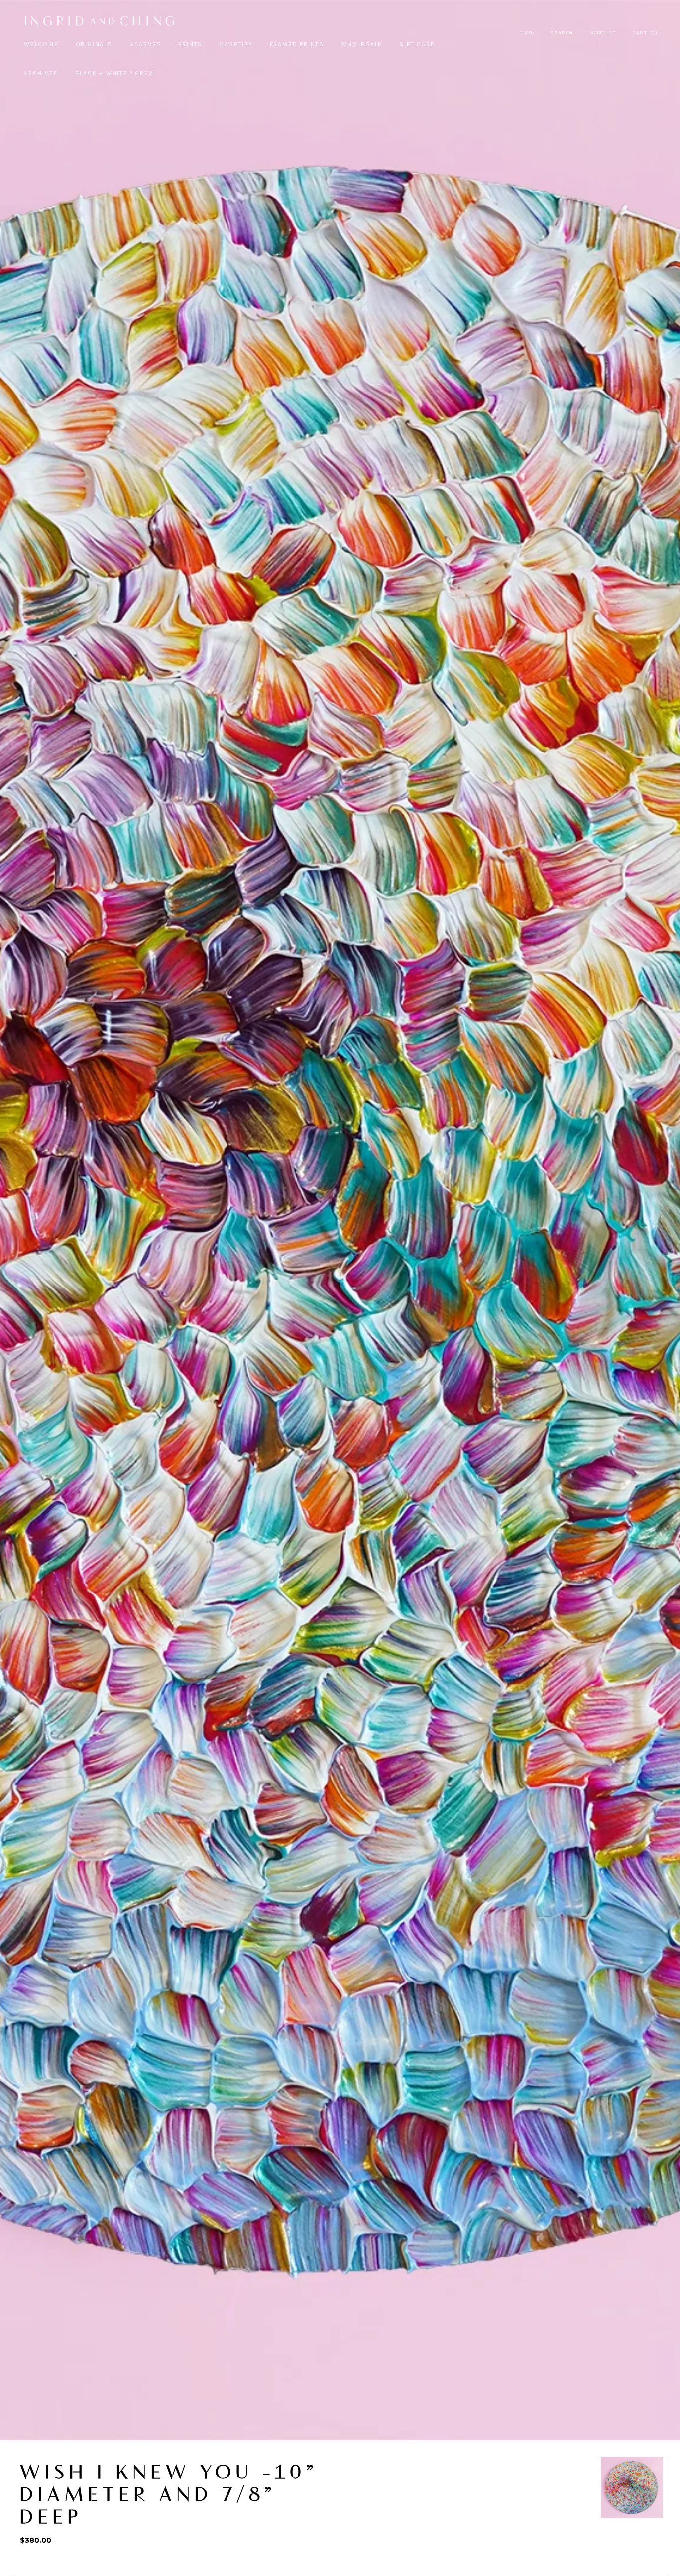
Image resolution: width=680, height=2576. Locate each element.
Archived (41, 73)
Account (603, 33)
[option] (632, 2487)
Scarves (146, 44)
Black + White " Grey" (115, 73)
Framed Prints (297, 44)
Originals (94, 44)
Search (562, 33)
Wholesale (362, 44)
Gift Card (417, 44)
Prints (190, 44)
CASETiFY (236, 44)
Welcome (41, 44)
